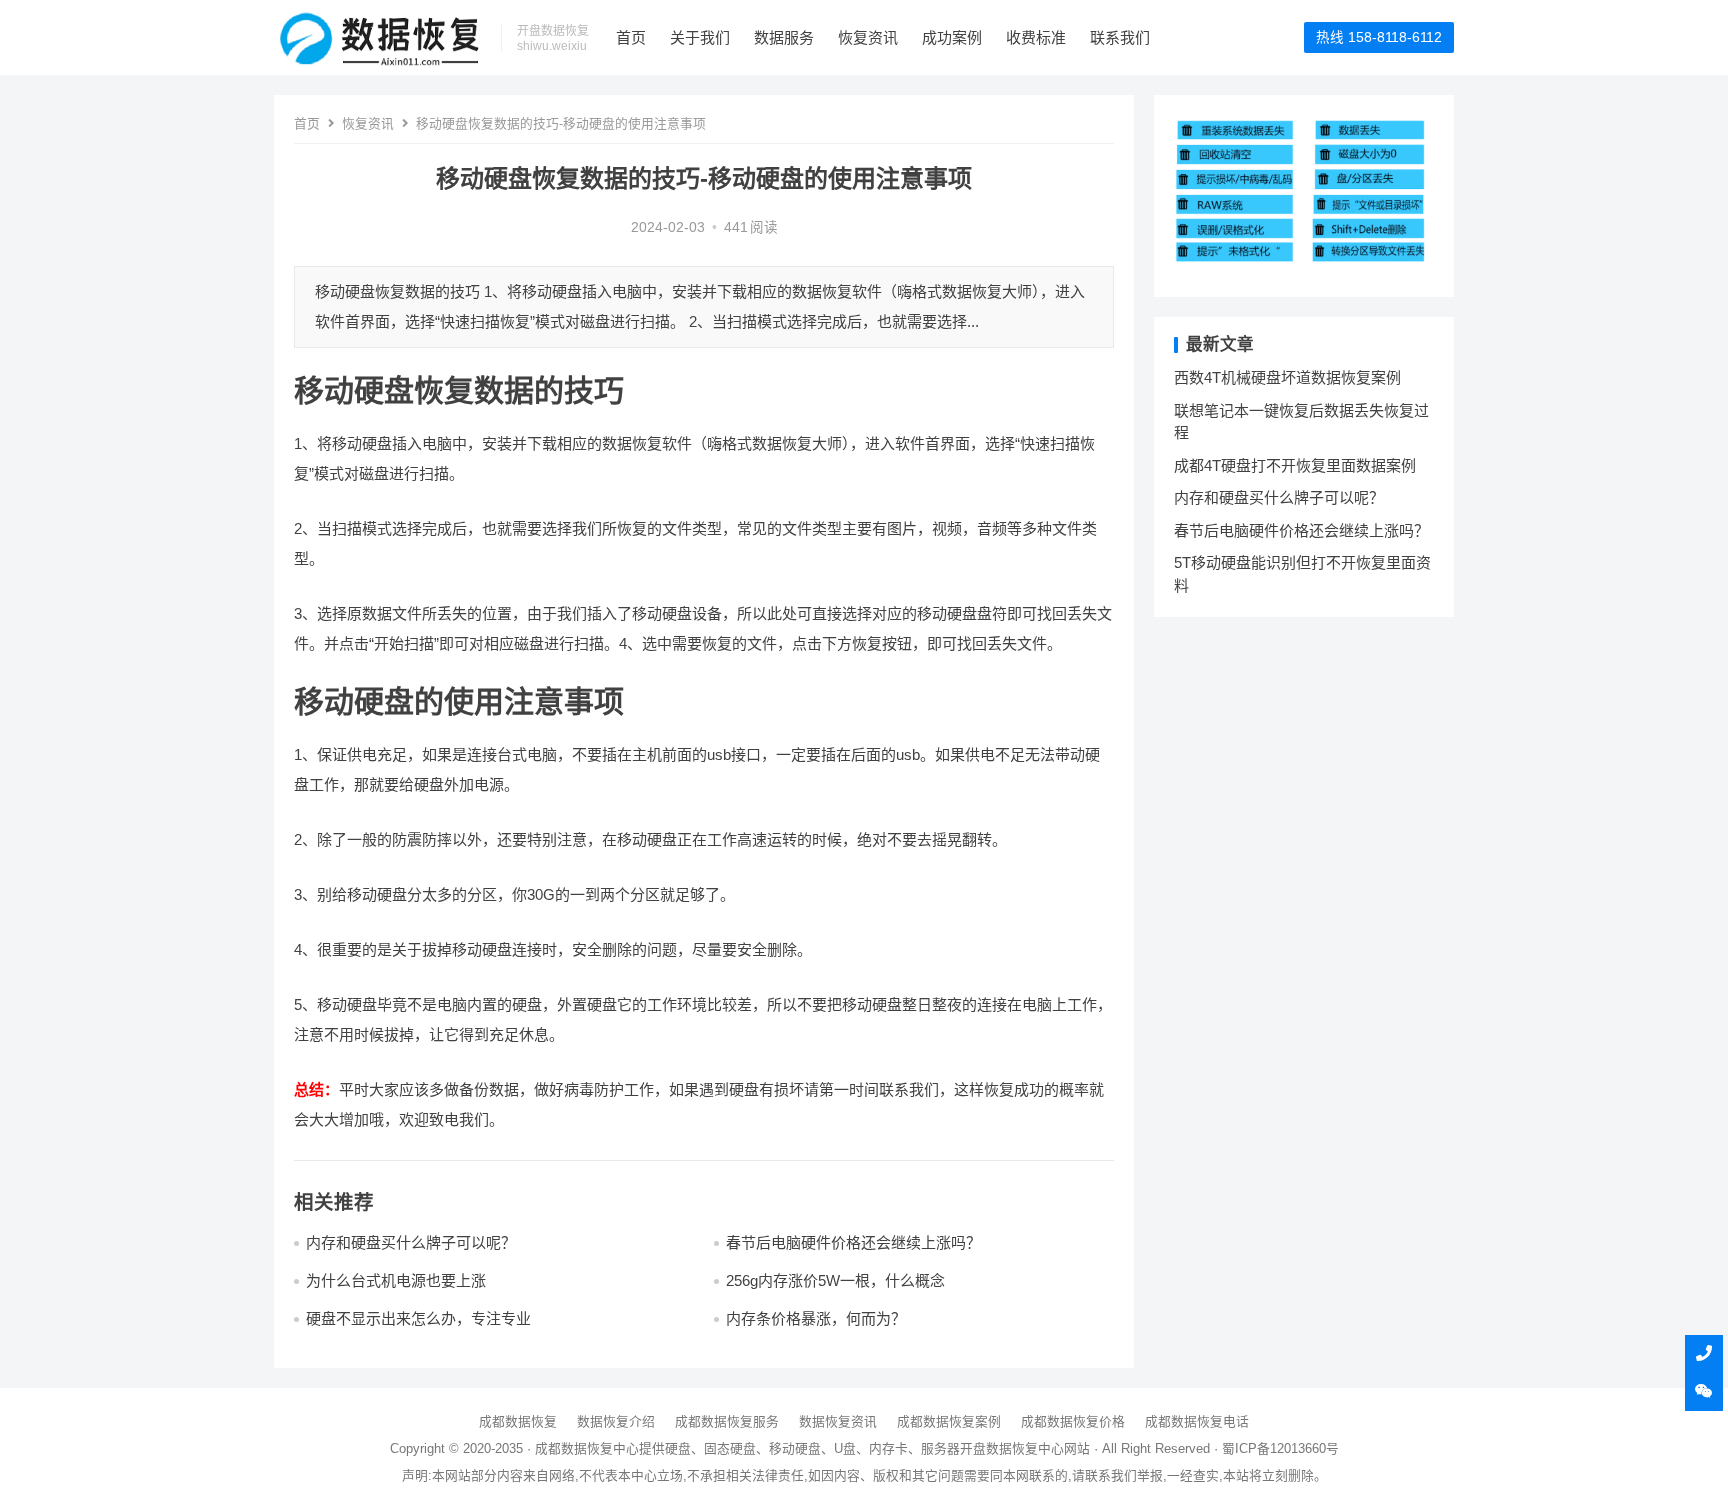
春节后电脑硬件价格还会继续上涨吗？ (853, 1242)
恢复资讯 (868, 37)
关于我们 (700, 37)
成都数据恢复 (518, 1421)
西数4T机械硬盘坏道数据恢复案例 (1287, 377)
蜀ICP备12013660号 (1280, 1448)
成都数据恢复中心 (587, 1448)
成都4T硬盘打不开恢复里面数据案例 (1295, 465)
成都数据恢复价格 (1073, 1421)
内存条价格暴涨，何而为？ (816, 1318)
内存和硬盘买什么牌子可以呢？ (411, 1242)
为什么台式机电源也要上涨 (396, 1280)
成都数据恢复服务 (727, 1421)
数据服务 (784, 37)
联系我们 (1120, 37)
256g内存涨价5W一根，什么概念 (835, 1280)
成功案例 (952, 37)
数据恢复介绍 (616, 1421)
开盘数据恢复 (999, 1448)
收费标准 (1036, 37)
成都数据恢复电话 (1197, 1421)
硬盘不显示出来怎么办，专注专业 (418, 1318)
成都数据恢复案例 (949, 1421)
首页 (631, 37)
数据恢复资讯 (838, 1421)
